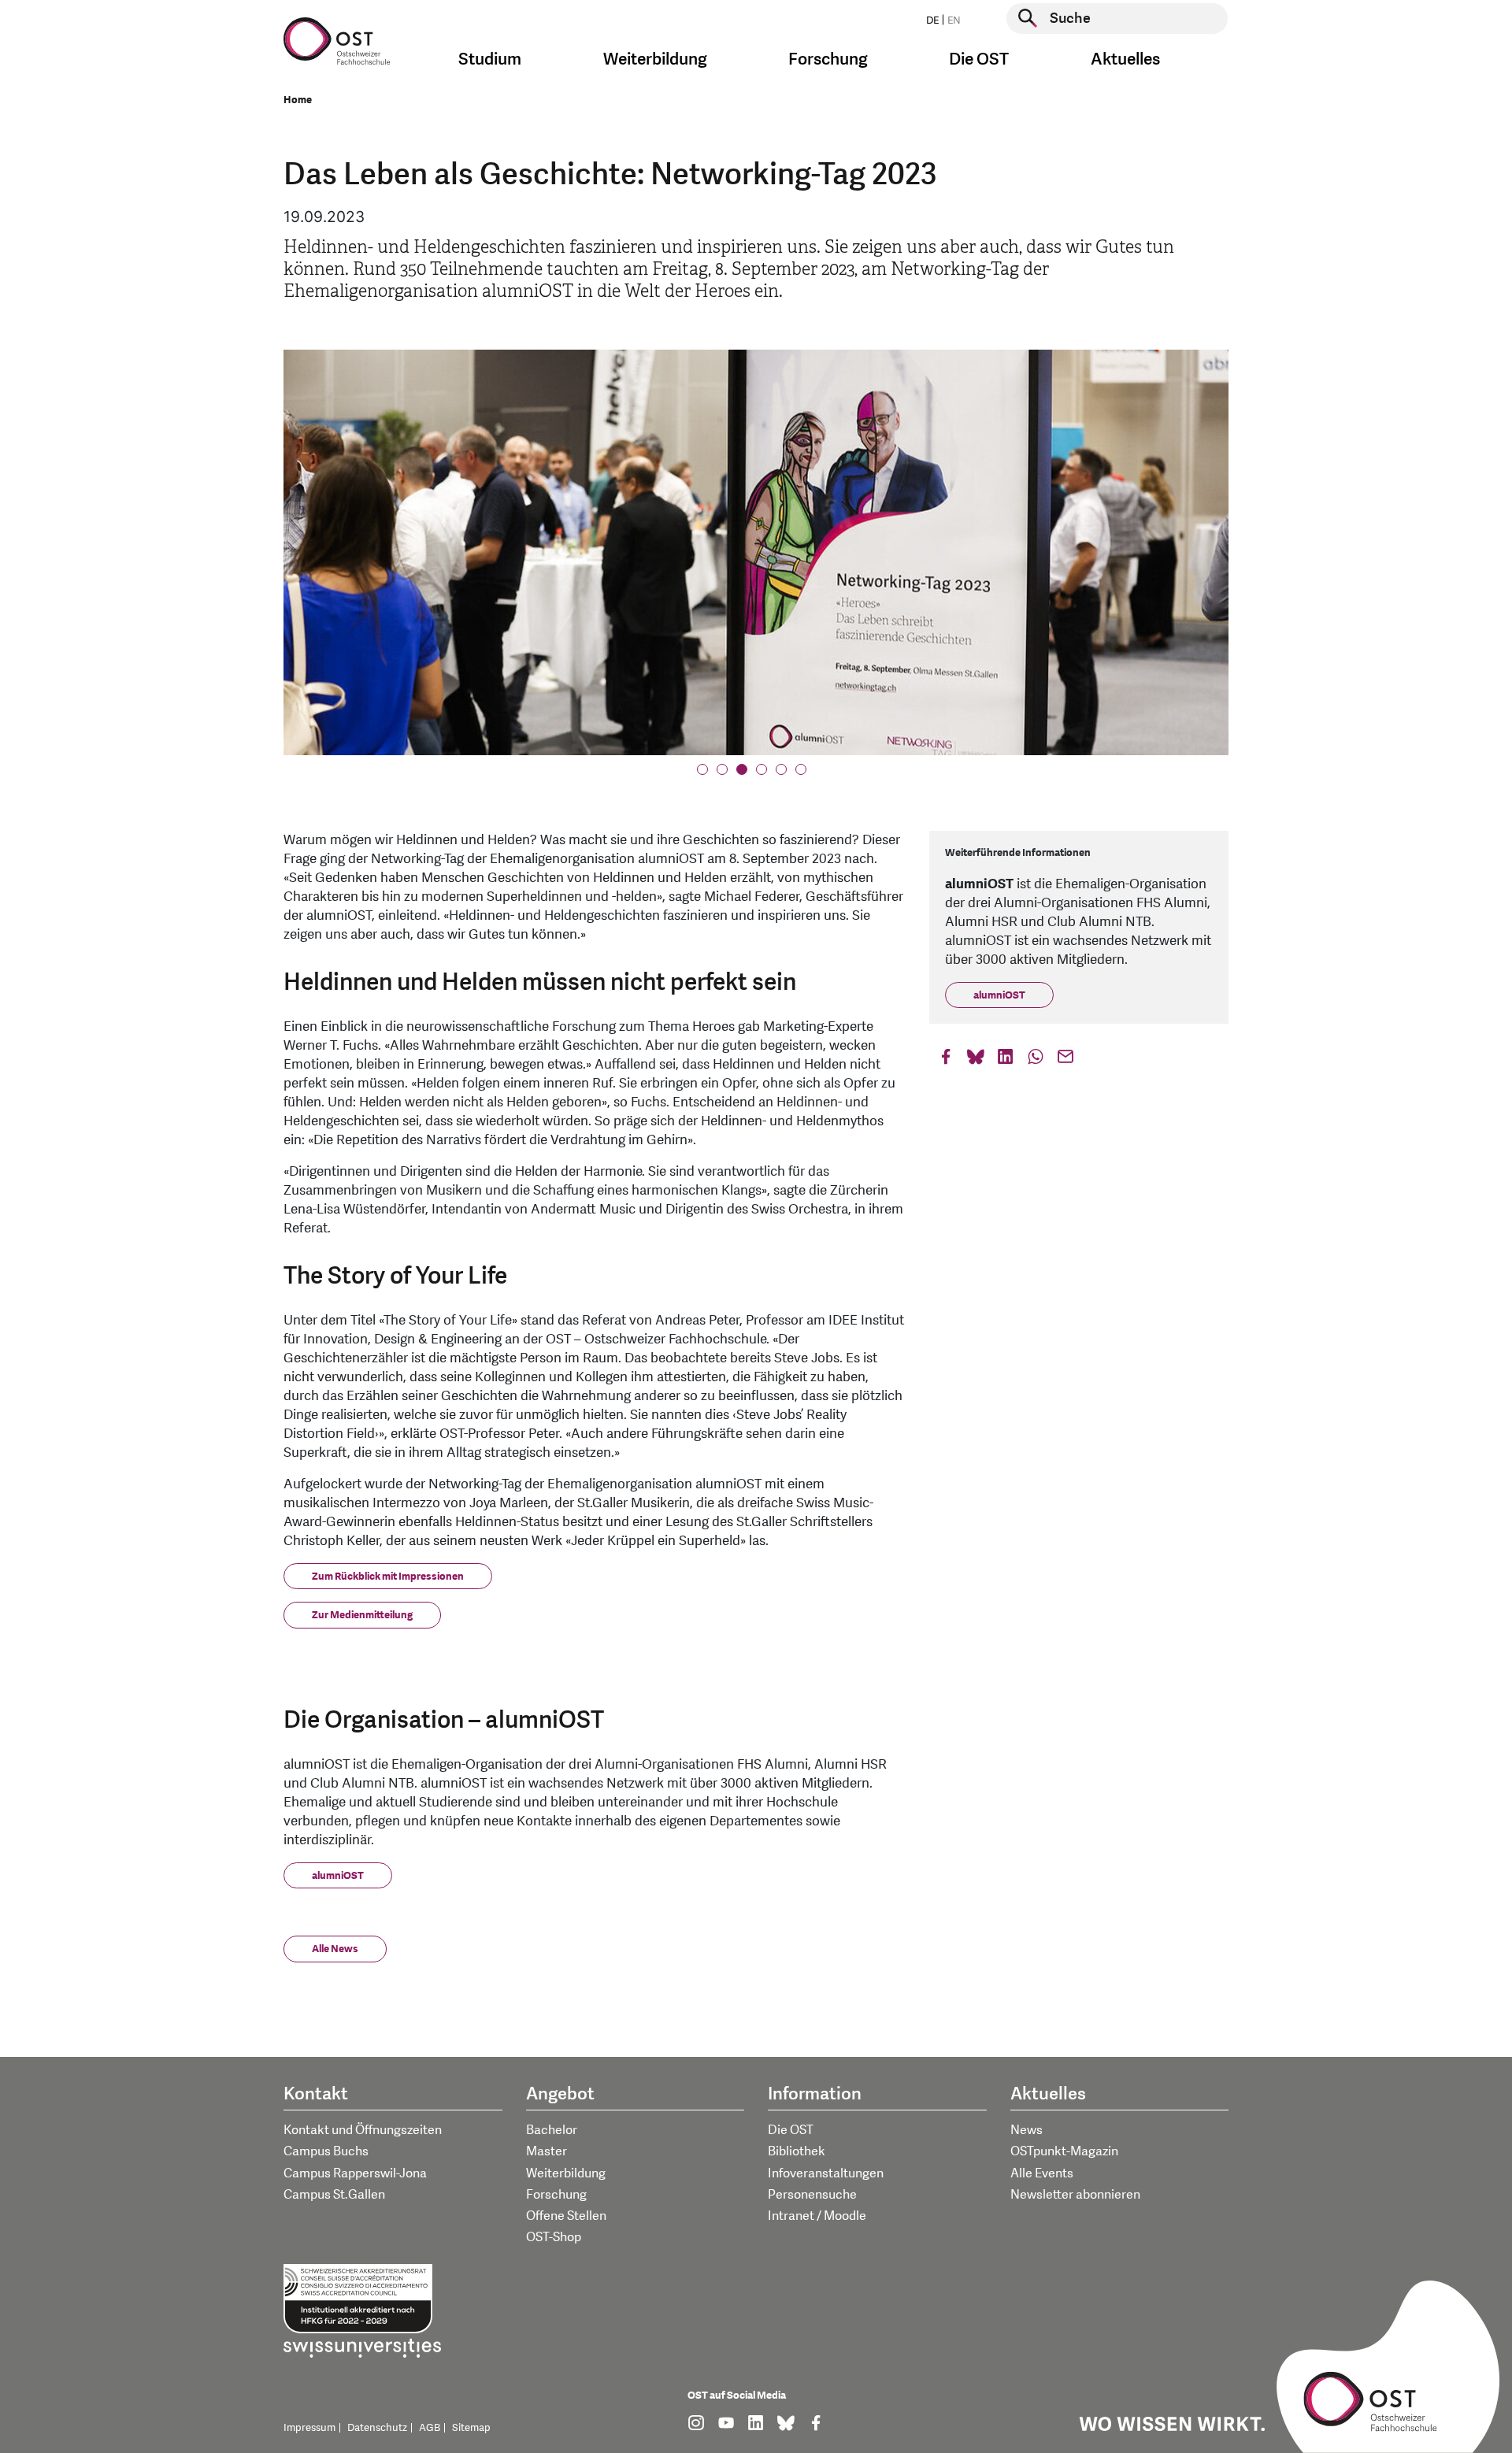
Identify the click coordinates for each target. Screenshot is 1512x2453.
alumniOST (338, 1876)
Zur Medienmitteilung (362, 1615)
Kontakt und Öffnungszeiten (363, 2130)
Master (547, 2151)
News (1027, 2130)
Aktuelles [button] (1125, 59)
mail (1065, 1060)
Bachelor (552, 2130)
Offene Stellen (566, 2216)
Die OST (791, 2130)
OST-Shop (554, 2237)
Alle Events (1042, 2173)
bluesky (976, 1060)
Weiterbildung (566, 2173)
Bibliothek (797, 2151)
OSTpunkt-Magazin (1064, 2151)
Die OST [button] (979, 59)
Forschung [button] (828, 59)
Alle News (335, 1949)
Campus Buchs (326, 2151)
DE (932, 20)
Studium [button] (490, 59)
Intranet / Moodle (817, 2216)
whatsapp (1036, 1060)
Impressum (309, 2428)
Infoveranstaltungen (826, 2173)
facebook (946, 1060)
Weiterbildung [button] (655, 59)
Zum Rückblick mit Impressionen (388, 1577)
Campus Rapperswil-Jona (355, 2173)
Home (298, 100)
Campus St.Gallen (334, 2195)
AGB (430, 2428)
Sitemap (471, 2428)
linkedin (1006, 1060)
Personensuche (812, 2195)
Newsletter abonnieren (1075, 2195)
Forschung (556, 2195)
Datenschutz (377, 2428)
